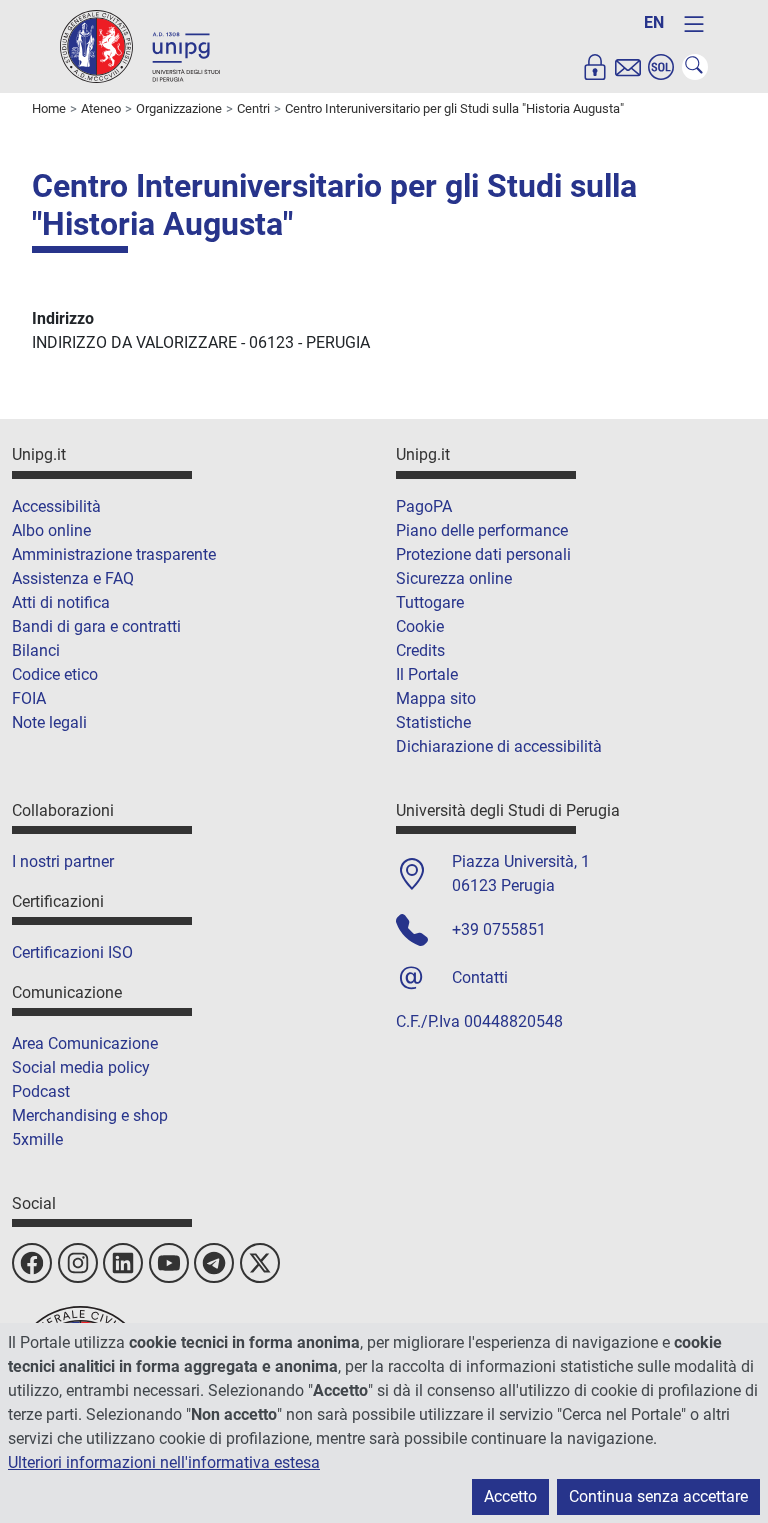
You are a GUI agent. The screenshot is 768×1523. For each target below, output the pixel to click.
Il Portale (427, 674)
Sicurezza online (454, 578)
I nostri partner (63, 861)
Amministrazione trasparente (114, 554)
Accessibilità (56, 506)
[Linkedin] (123, 1263)
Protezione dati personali (483, 554)
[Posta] (628, 67)
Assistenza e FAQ (73, 578)
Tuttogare (430, 602)
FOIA (29, 698)
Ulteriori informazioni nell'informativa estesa (164, 1462)
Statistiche (433, 722)
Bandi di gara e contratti (96, 626)
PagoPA (424, 506)
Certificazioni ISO (72, 952)
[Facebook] (32, 1263)
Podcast (41, 1091)
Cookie (420, 626)
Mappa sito (436, 698)
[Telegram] (214, 1263)
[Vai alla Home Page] (140, 45)
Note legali (49, 722)
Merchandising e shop (90, 1115)
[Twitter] (260, 1263)
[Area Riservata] (595, 67)
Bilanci (36, 650)
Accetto (510, 1496)
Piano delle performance (482, 530)
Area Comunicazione (85, 1043)
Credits (420, 650)
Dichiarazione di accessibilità (499, 746)
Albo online (51, 530)
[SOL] (661, 67)
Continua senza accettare (658, 1496)
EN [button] (654, 22)
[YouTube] (169, 1263)
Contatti (480, 977)
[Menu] (694, 24)
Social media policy (81, 1067)
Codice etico (55, 674)
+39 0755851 (499, 929)
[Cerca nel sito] (695, 67)
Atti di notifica (61, 602)
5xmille (37, 1139)
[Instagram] (78, 1263)
